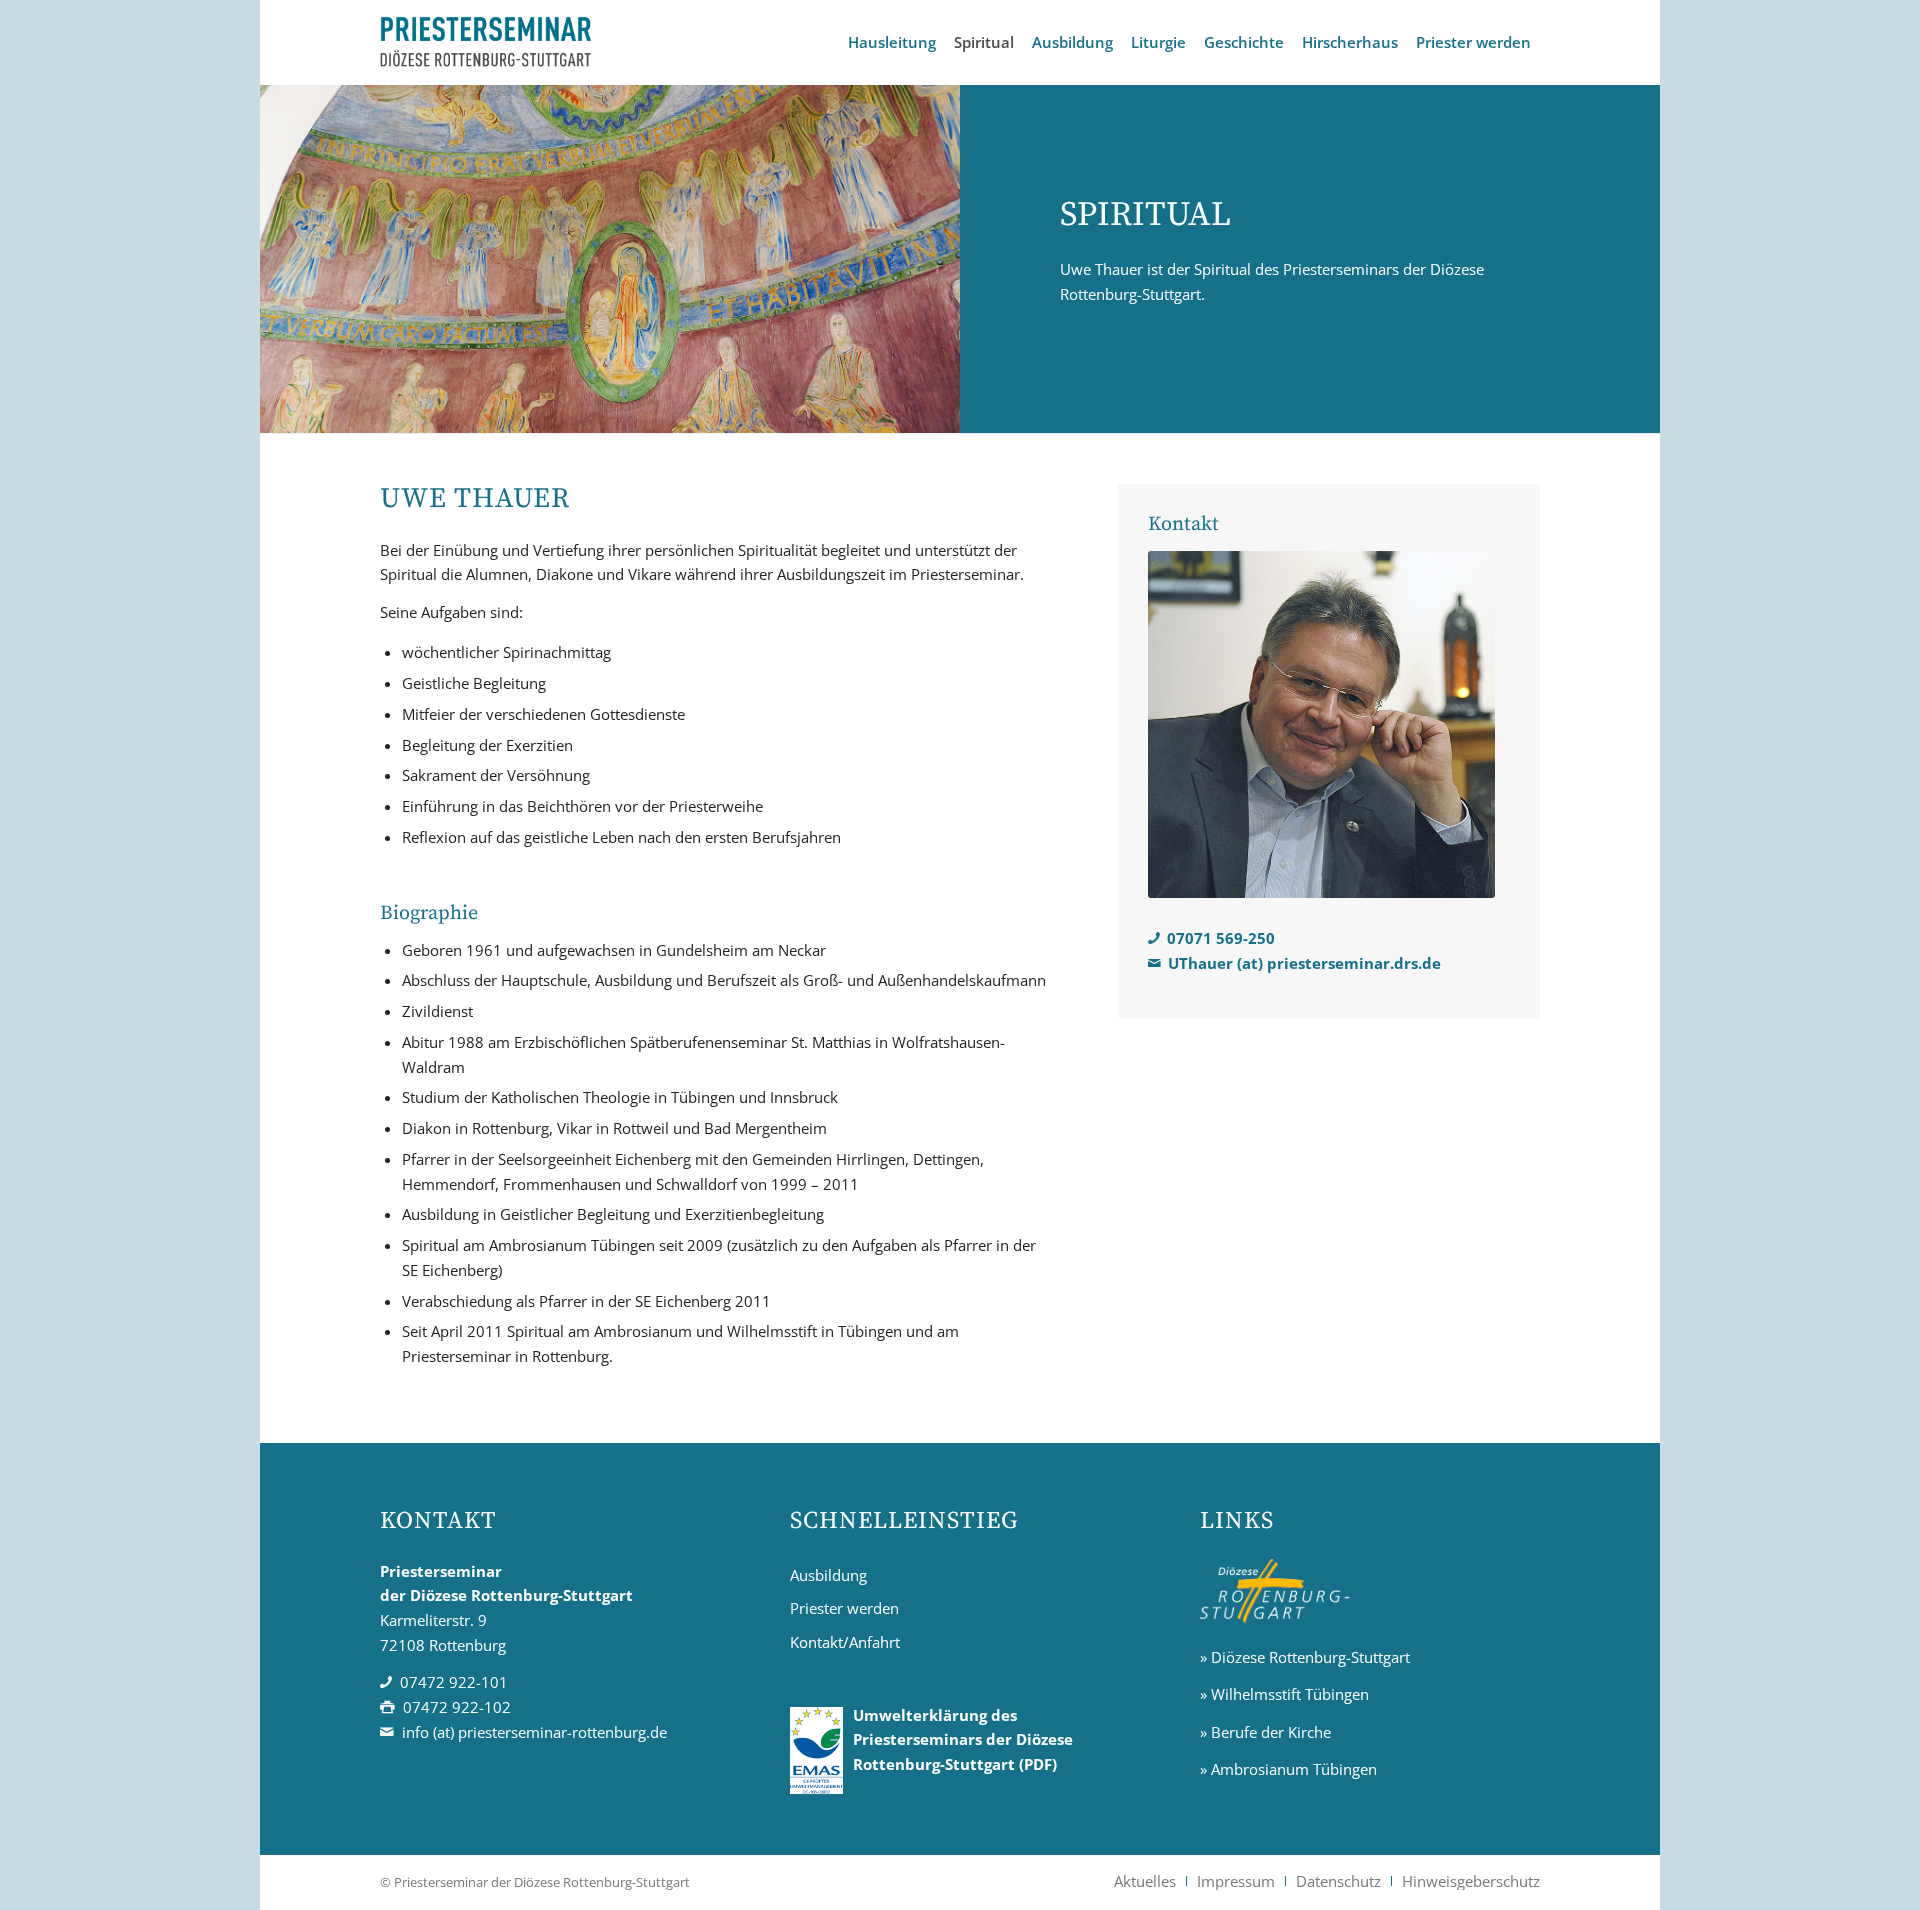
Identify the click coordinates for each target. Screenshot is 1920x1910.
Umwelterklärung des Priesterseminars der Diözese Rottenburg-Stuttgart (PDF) (963, 1740)
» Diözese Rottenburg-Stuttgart (1305, 1657)
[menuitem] (892, 42)
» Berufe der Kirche (1265, 1732)
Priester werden (844, 1608)
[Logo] (487, 42)
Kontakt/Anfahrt (845, 1642)
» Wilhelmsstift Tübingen (1284, 1694)
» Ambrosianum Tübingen (1288, 1769)
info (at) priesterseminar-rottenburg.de (534, 1732)
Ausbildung (828, 1575)
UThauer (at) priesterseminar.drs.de (1304, 963)
